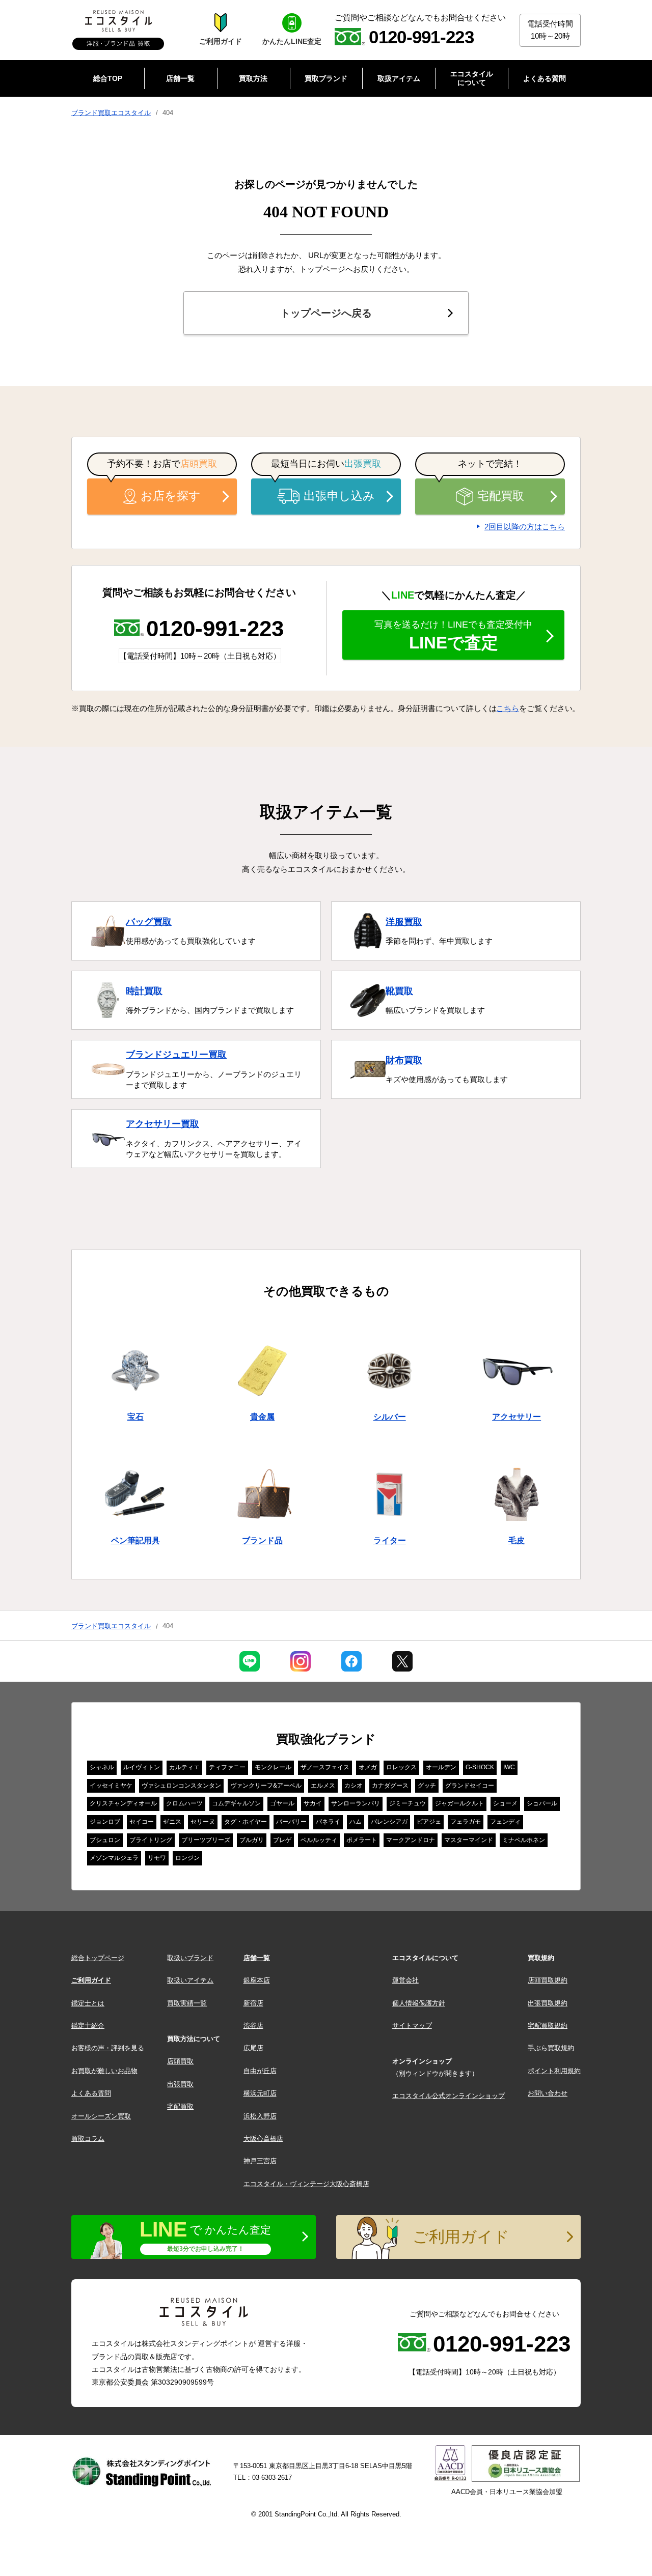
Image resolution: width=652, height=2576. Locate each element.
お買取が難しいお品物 (104, 2071)
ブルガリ (252, 1840)
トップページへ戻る (326, 313)
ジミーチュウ (407, 1803)
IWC (509, 1767)
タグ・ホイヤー (246, 1822)
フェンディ (505, 1822)
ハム (356, 1822)
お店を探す (171, 496)
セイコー (142, 1822)
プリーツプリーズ (206, 1840)
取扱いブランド (190, 1958)
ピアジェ (429, 1822)
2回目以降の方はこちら (525, 527)
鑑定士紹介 (88, 2026)
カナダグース (390, 1786)
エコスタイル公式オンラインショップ (449, 2096)
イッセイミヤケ (111, 1786)
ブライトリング (151, 1840)
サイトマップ (412, 2026)
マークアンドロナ (411, 1840)
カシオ (354, 1786)
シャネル (102, 1767)
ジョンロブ (105, 1822)
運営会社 (405, 1980)
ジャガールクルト (459, 1803)
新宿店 (253, 2003)
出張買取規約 (548, 2003)
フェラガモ (466, 1822)
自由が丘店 (260, 2071)
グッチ (427, 1786)
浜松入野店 (260, 2116)
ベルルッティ (319, 1840)
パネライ (328, 1822)
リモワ (157, 1858)
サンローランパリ (356, 1803)
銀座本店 (257, 1980)
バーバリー (291, 1822)
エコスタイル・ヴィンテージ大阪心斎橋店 (306, 2184)
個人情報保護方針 (419, 2003)
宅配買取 (501, 496)
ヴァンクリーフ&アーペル (266, 1786)
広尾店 (253, 2048)
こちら (508, 708)
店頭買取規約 (548, 1980)
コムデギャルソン (236, 1803)
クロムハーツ (184, 1803)
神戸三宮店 (260, 2161)
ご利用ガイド (91, 1980)
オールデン (441, 1767)
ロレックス (401, 1767)
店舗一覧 (257, 1958)
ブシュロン (105, 1840)
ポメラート (362, 1840)
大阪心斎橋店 (263, 2139)
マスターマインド (469, 1840)
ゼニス (172, 1822)
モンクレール (273, 1767)
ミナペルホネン (524, 1840)
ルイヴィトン (142, 1767)
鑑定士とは (88, 2003)
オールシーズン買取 (101, 2116)
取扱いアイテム (190, 1980)
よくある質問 (91, 2093)
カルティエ (184, 1767)
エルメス (323, 1786)
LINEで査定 (453, 636)
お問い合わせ (548, 2093)
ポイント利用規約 (554, 2071)
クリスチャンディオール (123, 1803)
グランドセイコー (470, 1786)
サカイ (313, 1803)
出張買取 (180, 2084)
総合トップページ (98, 1958)
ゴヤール (282, 1803)
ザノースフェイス (325, 1767)
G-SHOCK (480, 1767)
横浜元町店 (260, 2093)
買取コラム (88, 2139)
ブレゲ (282, 1840)
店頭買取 (180, 2061)
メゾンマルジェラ (114, 1858)
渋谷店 (253, 2026)
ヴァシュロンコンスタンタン (181, 1786)
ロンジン (187, 1858)
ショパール (542, 1803)
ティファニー (227, 1767)
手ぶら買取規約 (551, 2048)
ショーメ (505, 1803)
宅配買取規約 (548, 2026)
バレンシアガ (389, 1822)
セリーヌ (203, 1822)
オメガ (368, 1767)
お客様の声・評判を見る (108, 2048)
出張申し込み (339, 496)
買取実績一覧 (187, 2003)
